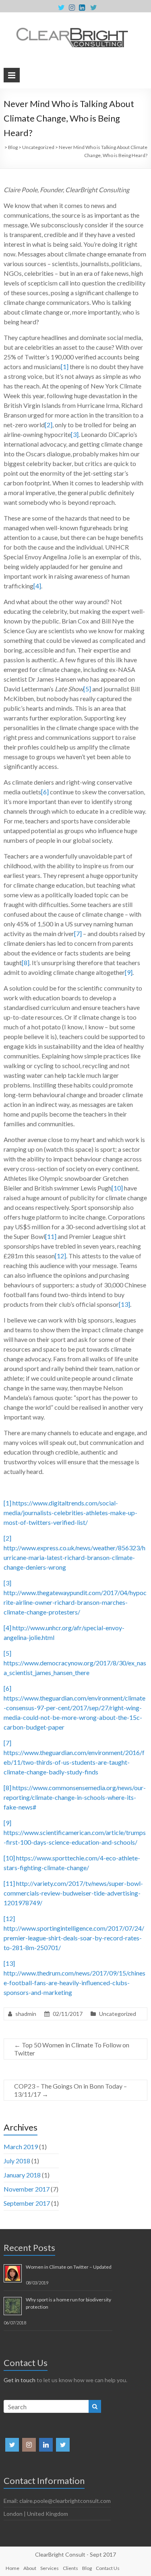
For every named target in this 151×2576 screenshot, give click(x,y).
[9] (129, 972)
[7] (78, 933)
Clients (70, 2568)
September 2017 (27, 2203)
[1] (65, 366)
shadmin (26, 2014)
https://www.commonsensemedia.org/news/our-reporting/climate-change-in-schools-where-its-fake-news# (75, 1797)
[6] (45, 792)
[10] (117, 1188)
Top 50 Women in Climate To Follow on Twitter (72, 2049)
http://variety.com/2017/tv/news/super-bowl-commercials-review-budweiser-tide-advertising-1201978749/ (73, 1893)
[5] (87, 689)
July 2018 (17, 2161)
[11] (51, 1236)
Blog (87, 2568)
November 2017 (27, 2189)
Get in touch (20, 2380)
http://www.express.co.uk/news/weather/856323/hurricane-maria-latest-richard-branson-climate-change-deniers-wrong (74, 1557)
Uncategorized (118, 2014)
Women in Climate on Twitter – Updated (69, 2267)
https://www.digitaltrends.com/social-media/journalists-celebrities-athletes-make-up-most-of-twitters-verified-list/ (70, 1513)
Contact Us (108, 2568)
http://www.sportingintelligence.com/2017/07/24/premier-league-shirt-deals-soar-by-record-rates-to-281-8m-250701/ (74, 1938)
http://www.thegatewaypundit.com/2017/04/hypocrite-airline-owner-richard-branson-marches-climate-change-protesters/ (75, 1602)
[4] (37, 586)
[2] (49, 425)
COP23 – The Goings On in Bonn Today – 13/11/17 (70, 2090)
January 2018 (22, 2175)
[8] (26, 963)
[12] (60, 1256)
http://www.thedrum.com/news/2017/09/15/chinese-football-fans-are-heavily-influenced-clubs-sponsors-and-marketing (74, 1983)
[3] (75, 434)
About (30, 2568)
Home (12, 2568)
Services (50, 2568)
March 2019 (21, 2147)
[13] (124, 1304)
